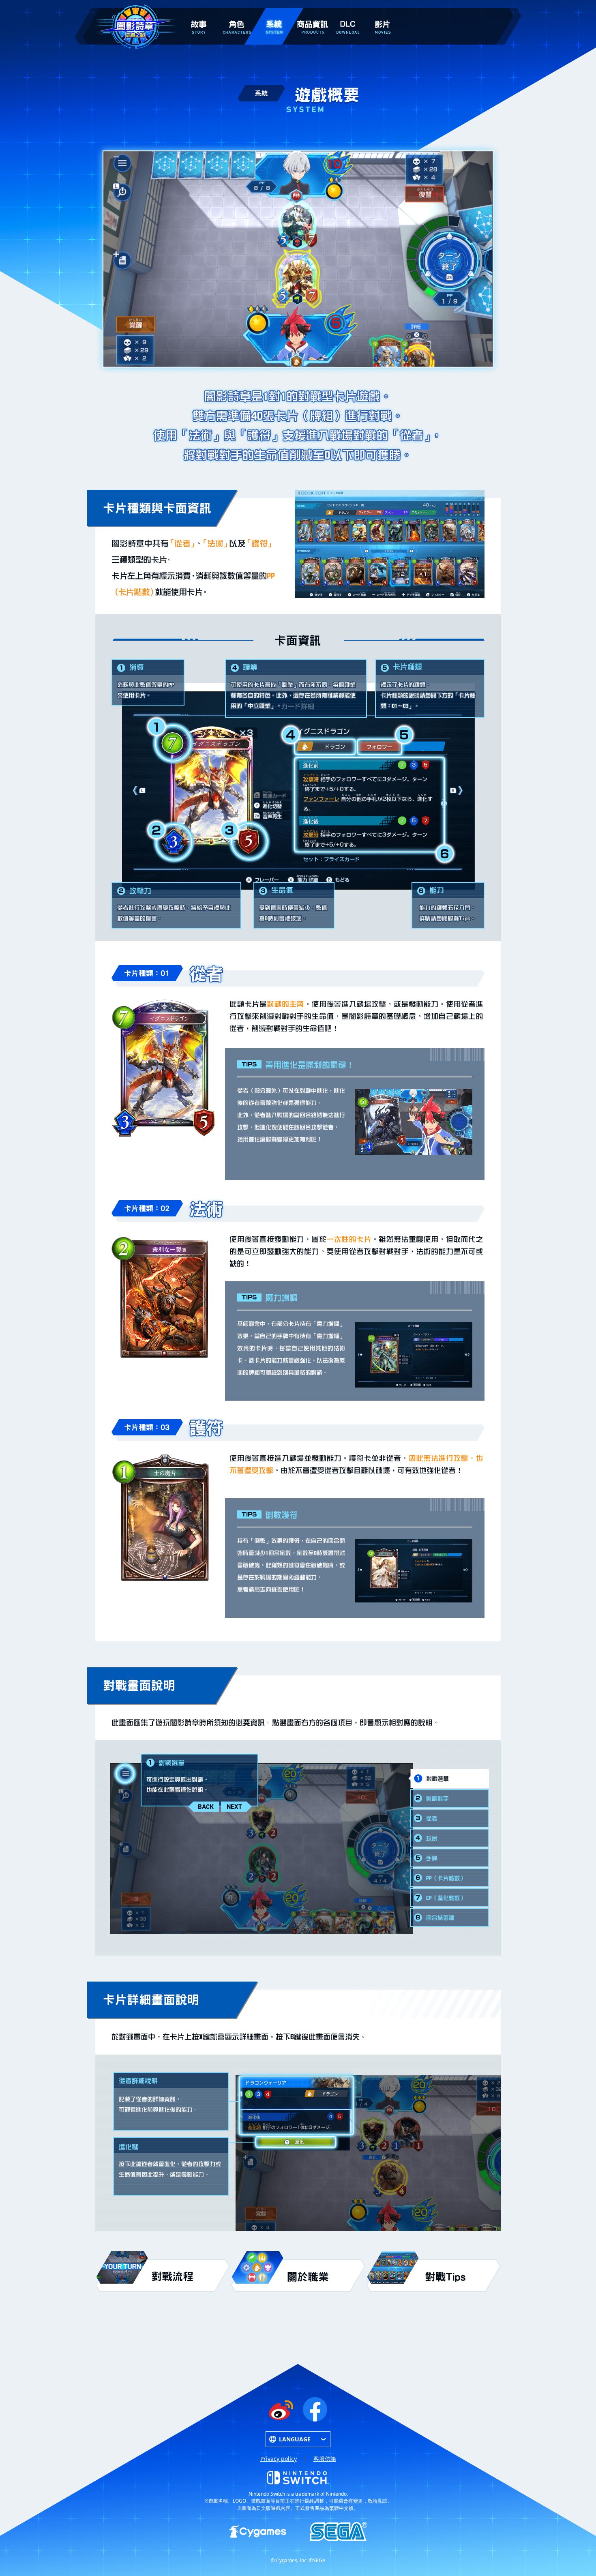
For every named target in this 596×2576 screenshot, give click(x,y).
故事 (199, 13)
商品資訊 (313, 13)
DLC (348, 16)
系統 (274, 13)
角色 (236, 13)
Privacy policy (279, 2459)
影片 (382, 13)
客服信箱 (325, 2459)
